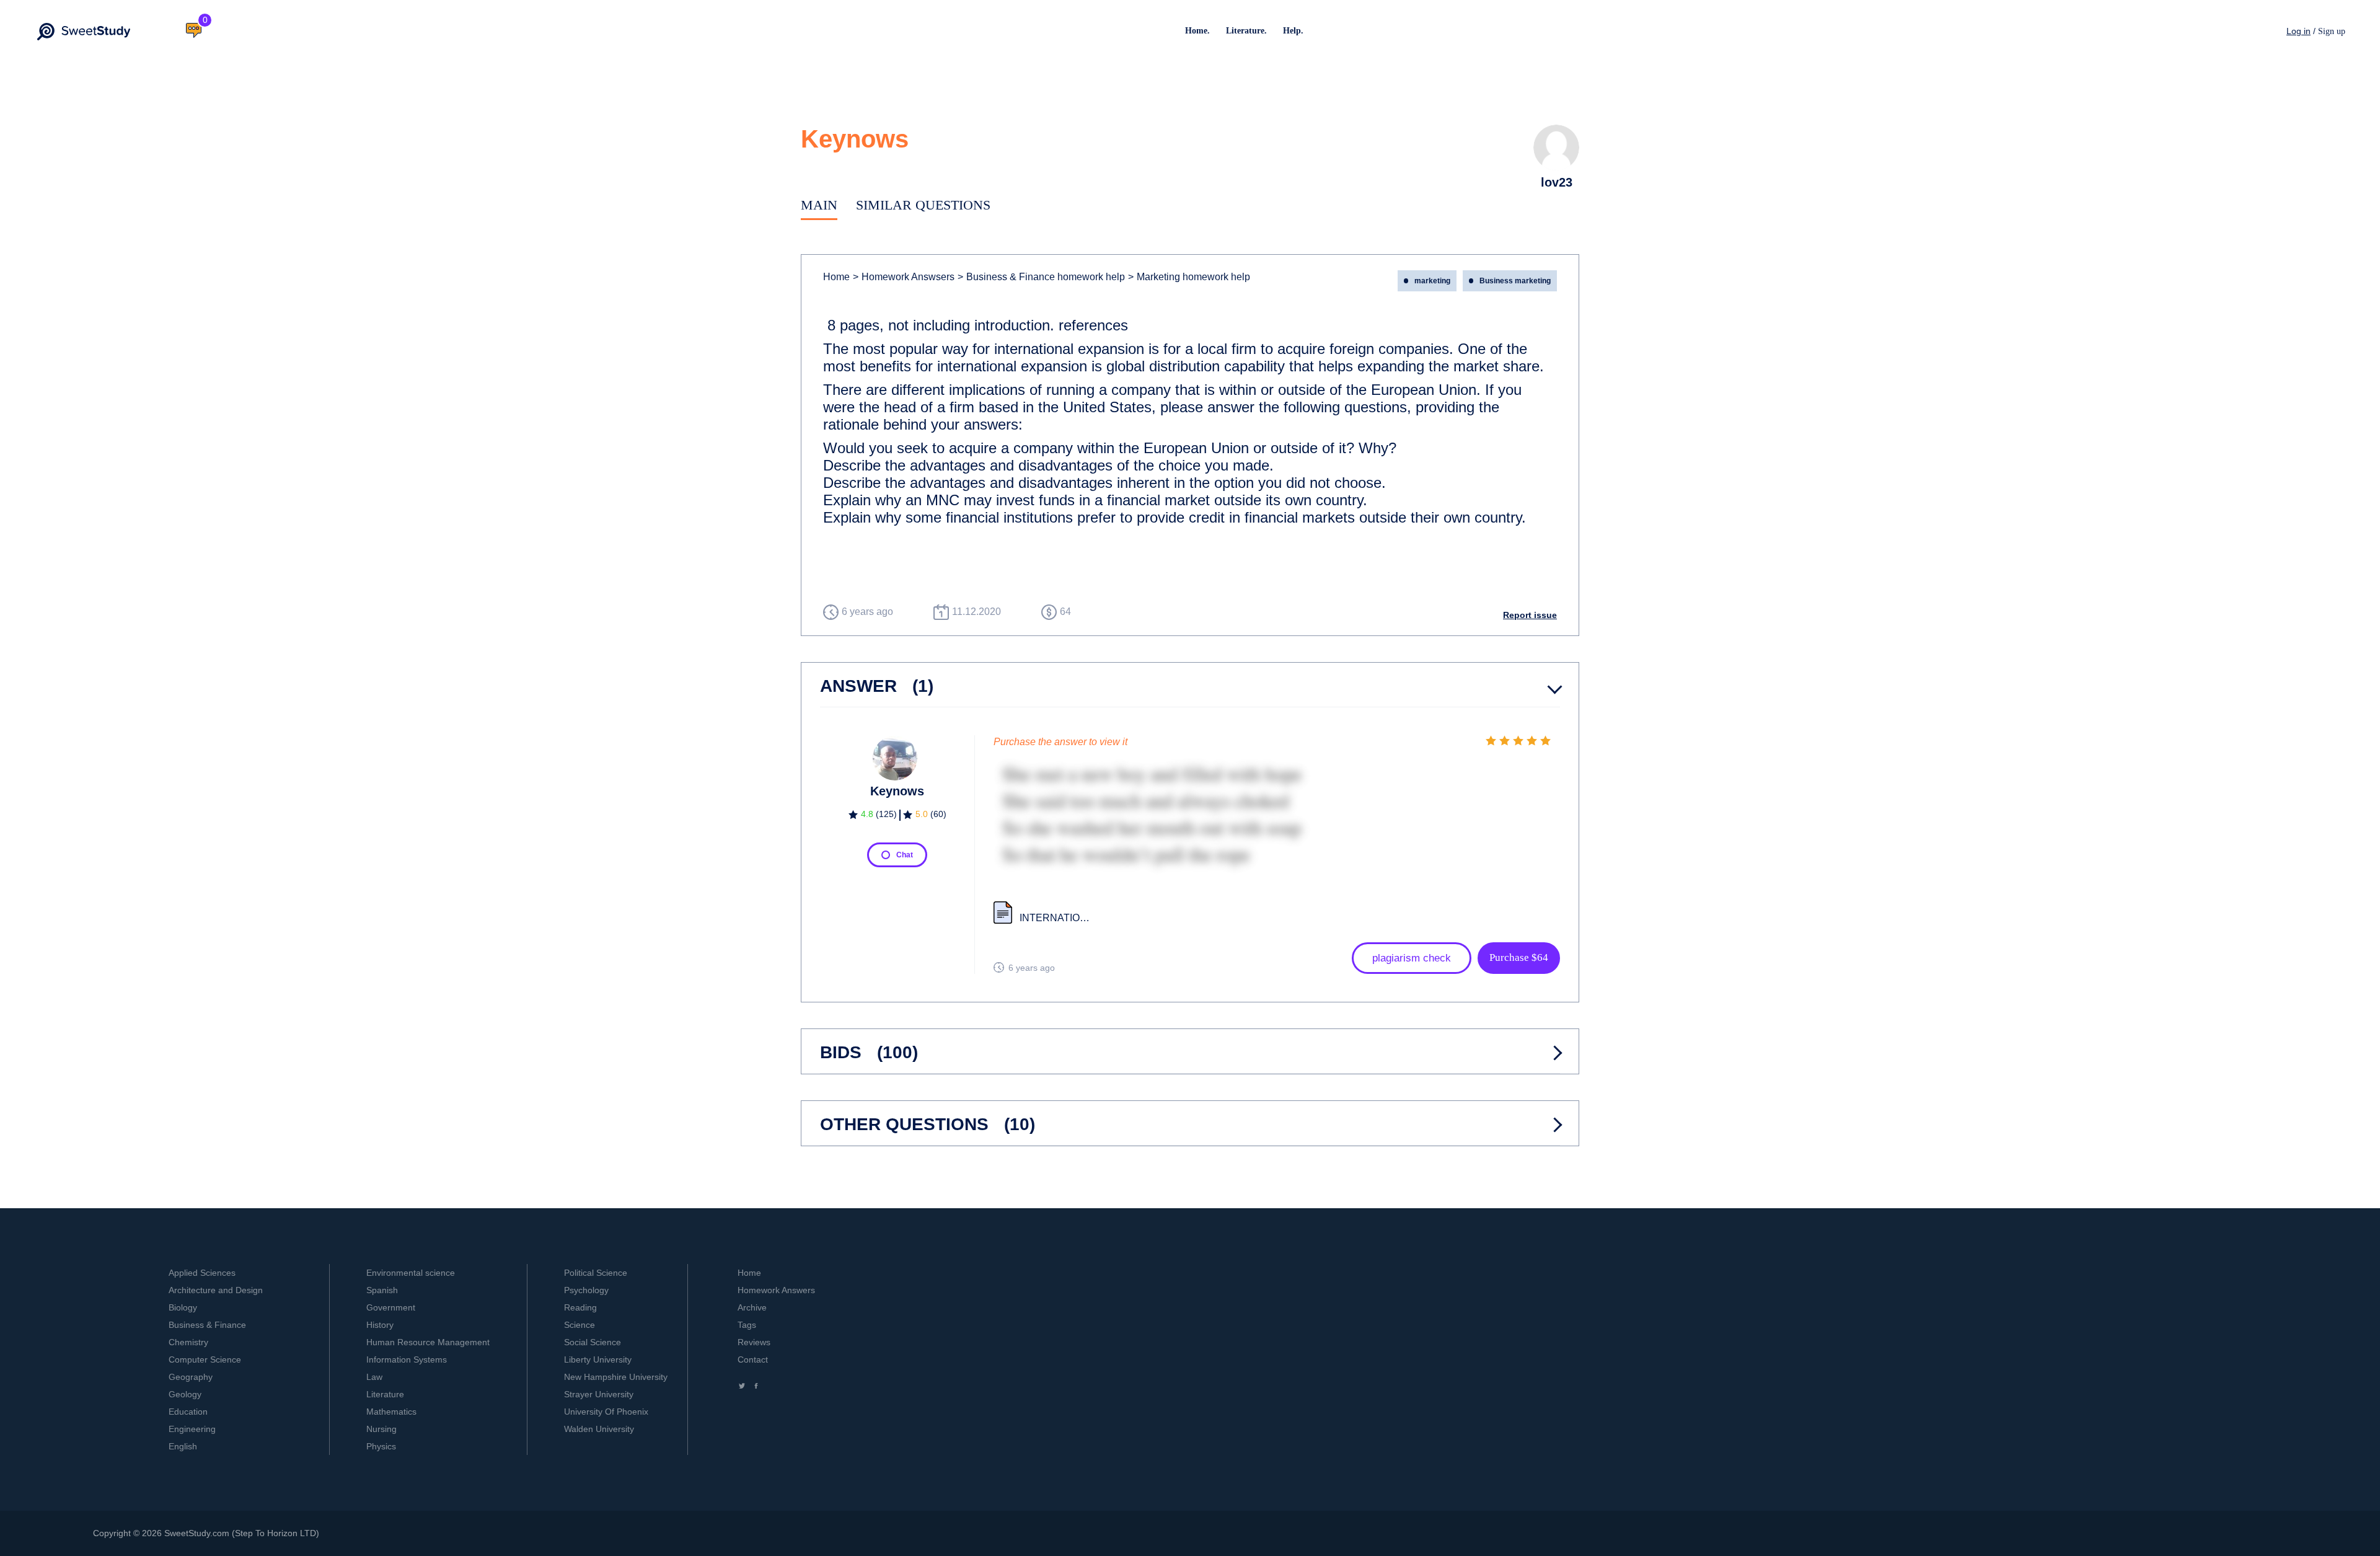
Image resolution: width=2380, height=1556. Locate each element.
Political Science (596, 1273)
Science (580, 1325)
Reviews (754, 1342)
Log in (2298, 31)
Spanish (382, 1290)
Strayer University (599, 1394)
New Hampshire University (616, 1377)
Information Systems (407, 1359)
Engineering (192, 1429)
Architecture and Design (216, 1290)
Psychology (586, 1290)
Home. (1197, 31)
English (183, 1446)
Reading (580, 1307)
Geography (191, 1377)
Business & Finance (207, 1325)
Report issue (1530, 615)
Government (391, 1307)
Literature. (1246, 31)
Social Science (593, 1342)
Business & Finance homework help (1041, 277)
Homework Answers (776, 1290)
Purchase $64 (1519, 957)
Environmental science (411, 1273)
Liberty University (598, 1359)
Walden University (599, 1429)
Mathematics (391, 1412)
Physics (381, 1446)
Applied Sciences (202, 1273)
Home (836, 277)
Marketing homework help (1189, 277)
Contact (753, 1359)
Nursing (381, 1429)
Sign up (2332, 31)
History (380, 1325)
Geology (185, 1394)
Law (374, 1377)
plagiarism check (1412, 958)
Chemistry (188, 1342)
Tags (747, 1325)
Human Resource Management (428, 1342)
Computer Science (205, 1359)
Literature (385, 1394)
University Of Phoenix (606, 1412)
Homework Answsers (904, 277)
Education (188, 1412)
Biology (183, 1307)
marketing (1432, 281)
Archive (752, 1307)
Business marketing (1515, 281)
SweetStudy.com (197, 1533)
